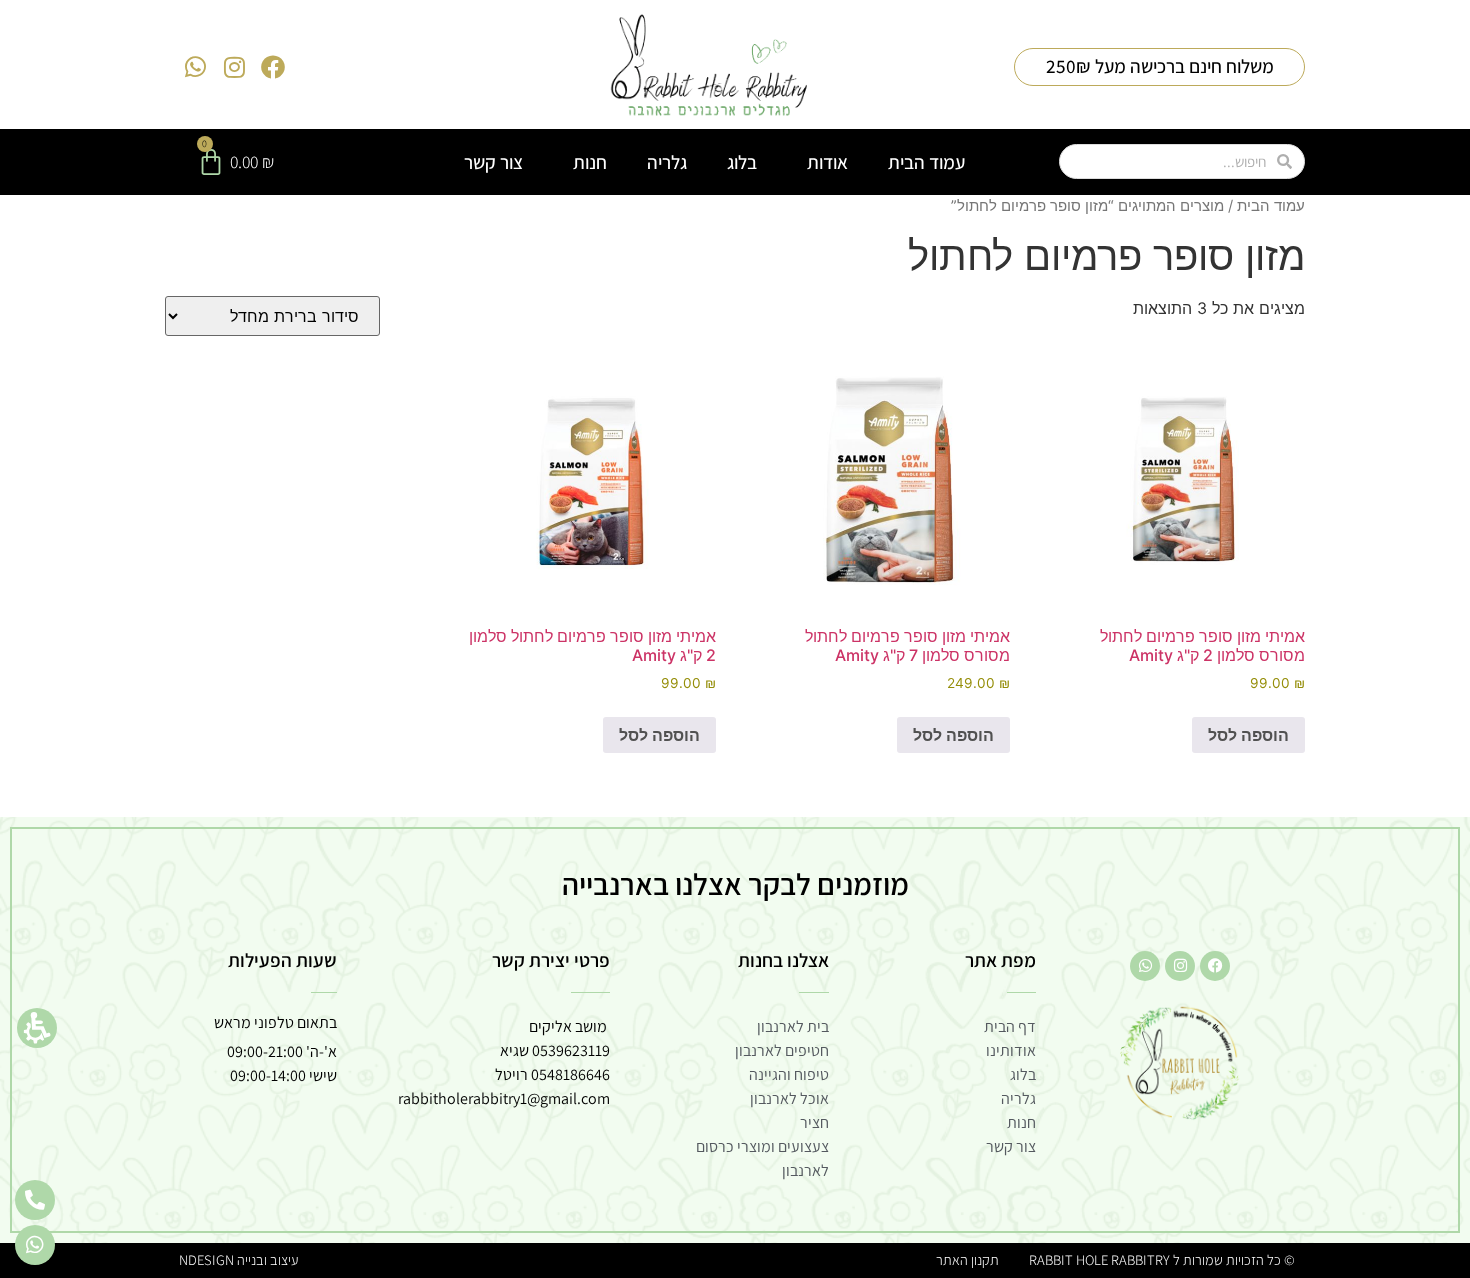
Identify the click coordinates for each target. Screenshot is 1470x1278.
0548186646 (570, 1074)
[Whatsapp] (196, 67)
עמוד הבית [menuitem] (926, 162)
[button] (37, 1028)
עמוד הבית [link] (1271, 206)
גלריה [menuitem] (667, 162)
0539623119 (571, 1050)
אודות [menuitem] (827, 162)
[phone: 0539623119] (35, 1200)
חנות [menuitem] (590, 162)
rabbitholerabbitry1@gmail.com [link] (504, 1098)
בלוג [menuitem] (742, 162)
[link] (709, 67)
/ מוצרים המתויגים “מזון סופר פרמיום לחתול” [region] (1128, 206)
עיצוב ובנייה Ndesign (238, 1259)
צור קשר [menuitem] (493, 162)
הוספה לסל (1248, 735)
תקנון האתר (967, 1259)
